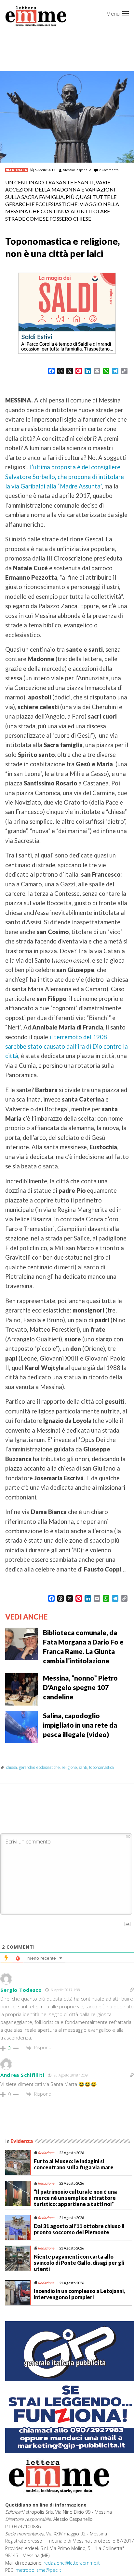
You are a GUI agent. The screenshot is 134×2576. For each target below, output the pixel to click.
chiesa (12, 1767)
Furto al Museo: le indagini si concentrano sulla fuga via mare (74, 2164)
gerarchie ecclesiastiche (39, 1767)
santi (83, 1767)
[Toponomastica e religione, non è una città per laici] (67, 117)
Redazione (46, 2153)
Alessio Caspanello (77, 170)
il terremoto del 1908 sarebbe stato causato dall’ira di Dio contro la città (67, 1047)
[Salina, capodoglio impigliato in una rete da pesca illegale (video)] (21, 1726)
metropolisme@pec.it (38, 2570)
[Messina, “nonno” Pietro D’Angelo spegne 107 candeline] (21, 1689)
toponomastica (101, 1767)
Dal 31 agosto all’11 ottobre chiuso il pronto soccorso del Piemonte (79, 2229)
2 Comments (109, 170)
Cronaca (18, 170)
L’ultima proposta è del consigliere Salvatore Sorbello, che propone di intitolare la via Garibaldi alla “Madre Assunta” (65, 477)
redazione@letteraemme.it (72, 2563)
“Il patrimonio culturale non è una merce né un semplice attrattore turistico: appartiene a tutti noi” (75, 2198)
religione (69, 1767)
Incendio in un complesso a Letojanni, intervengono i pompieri (79, 2294)
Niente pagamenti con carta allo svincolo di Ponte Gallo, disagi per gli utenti (79, 2263)
